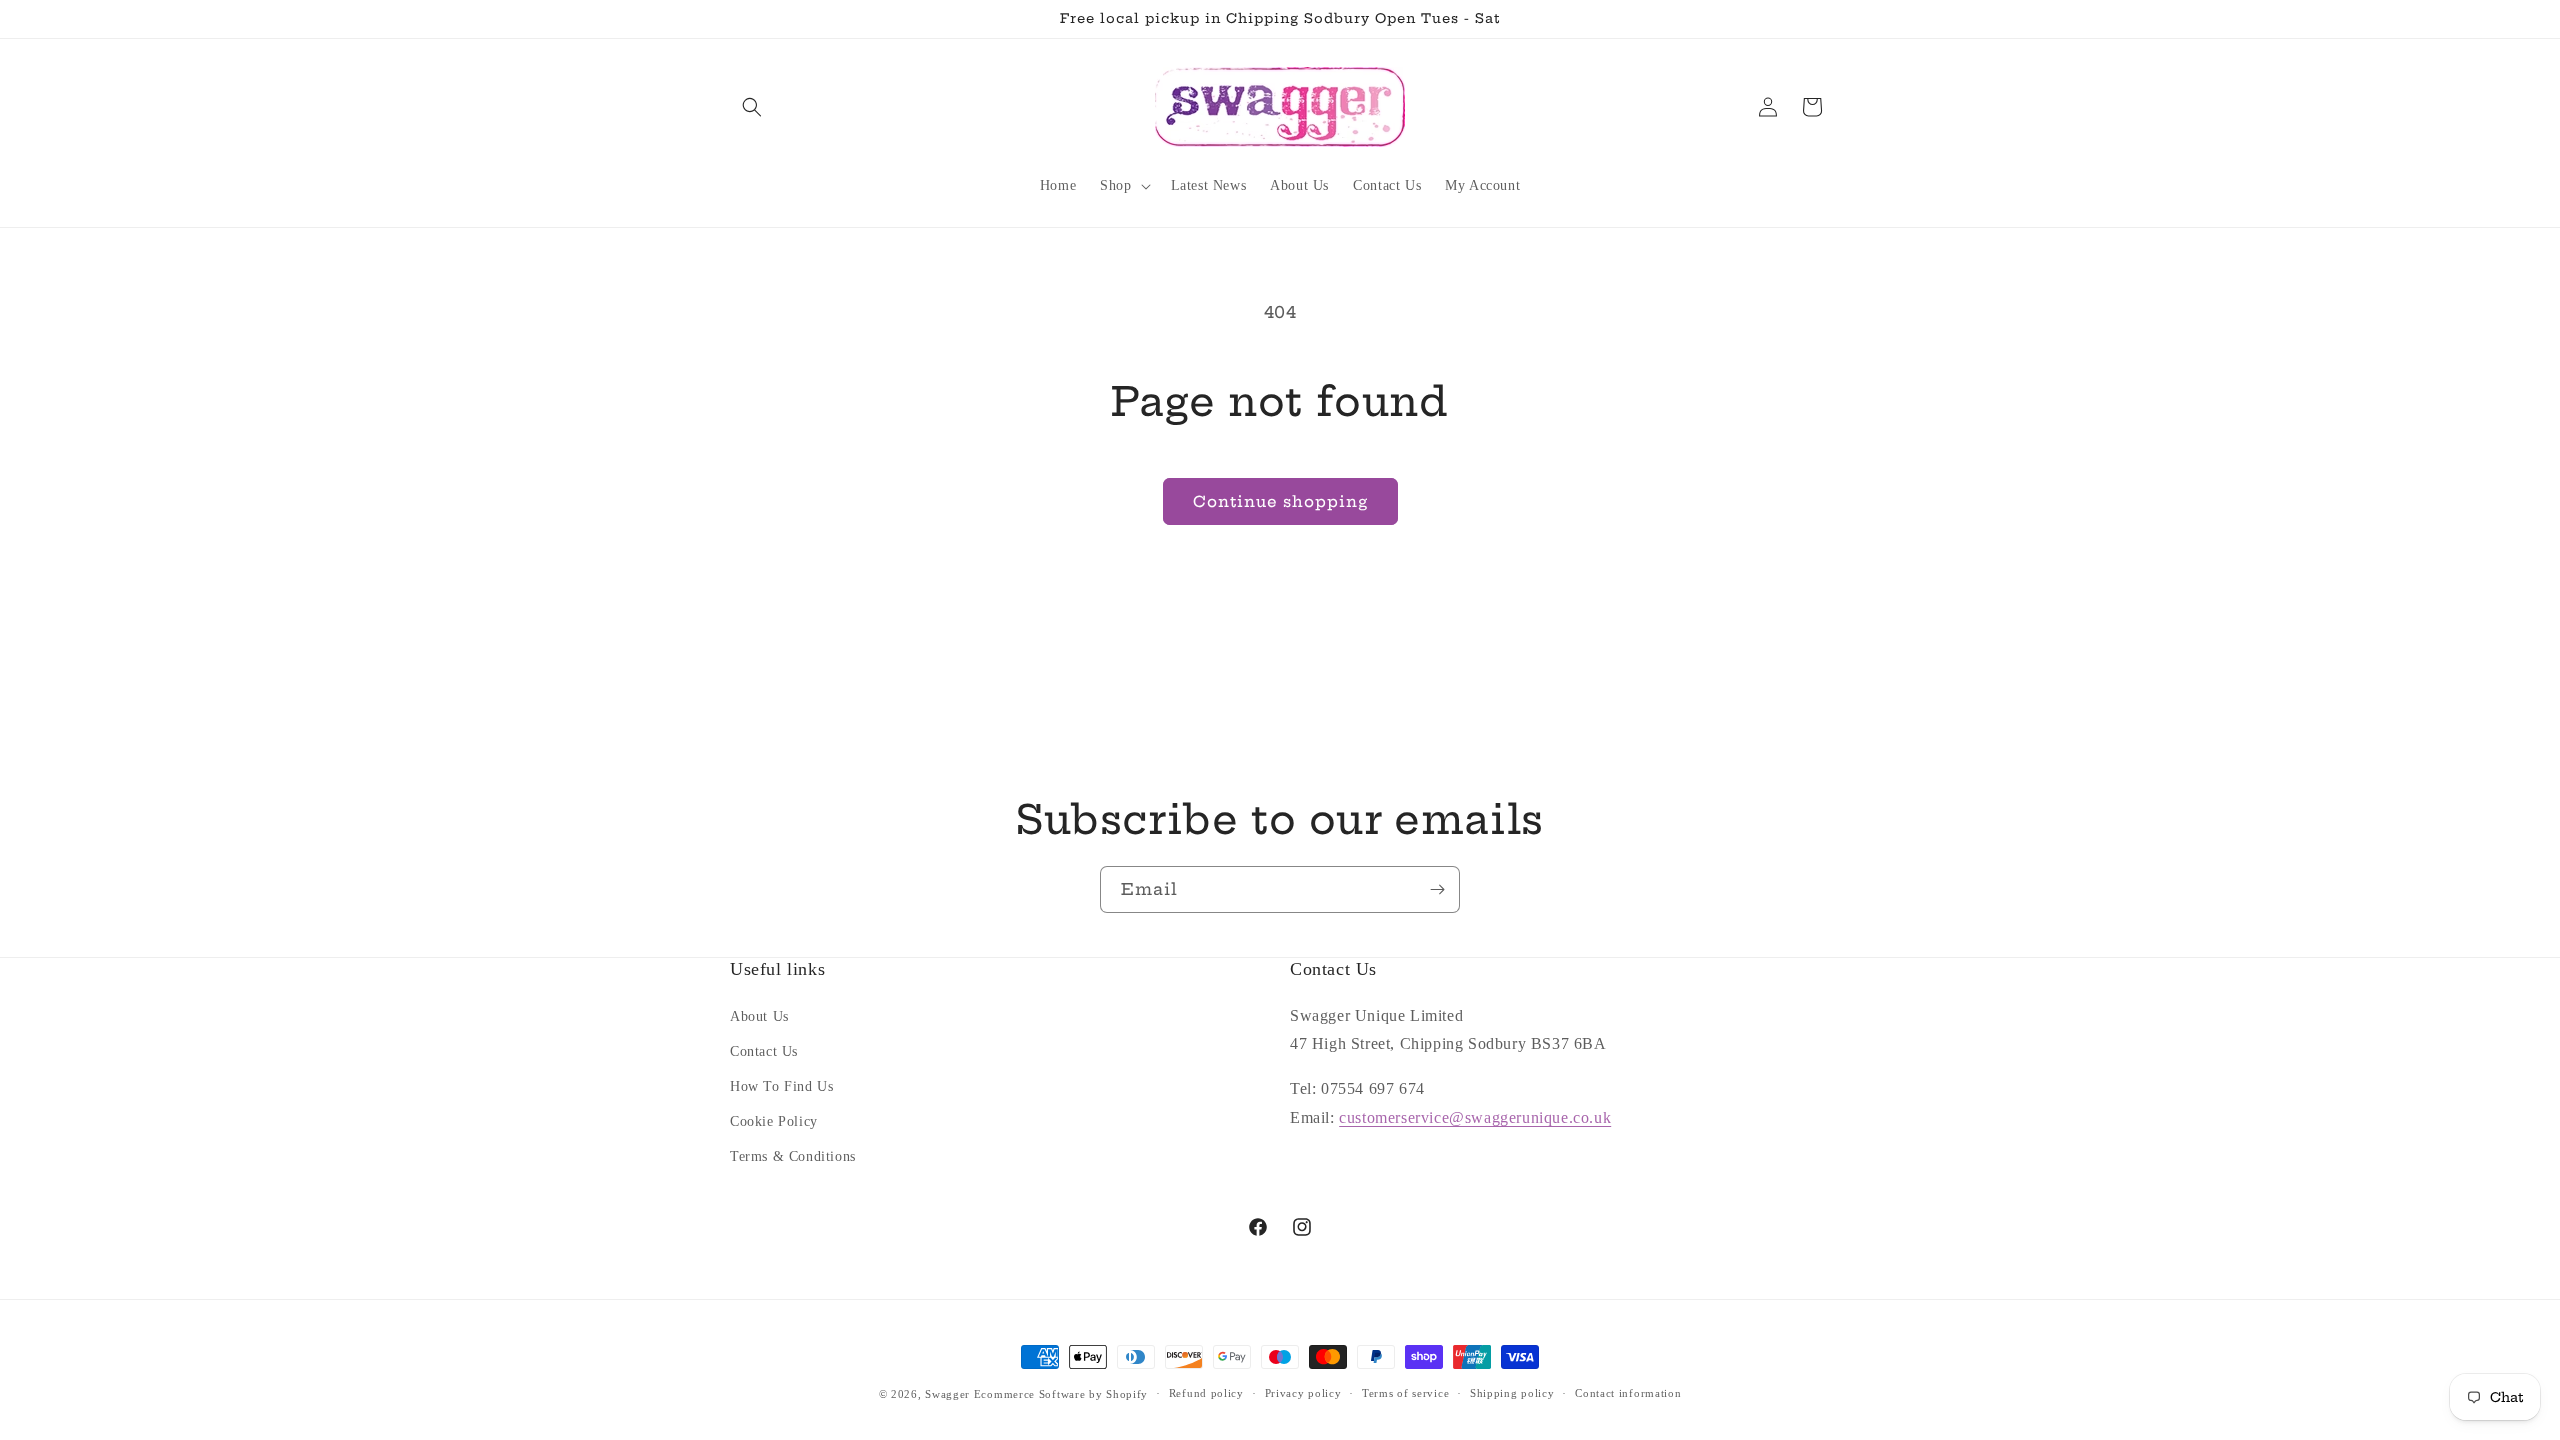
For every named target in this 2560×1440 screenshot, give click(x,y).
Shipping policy (1512, 1393)
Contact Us (764, 1051)
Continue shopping (1280, 501)
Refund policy (1206, 1393)
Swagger (947, 1394)
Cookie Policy (774, 1121)
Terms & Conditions (793, 1156)
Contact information (1628, 1393)
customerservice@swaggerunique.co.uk (1475, 1117)
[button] (752, 107)
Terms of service (1405, 1393)
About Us (759, 1016)
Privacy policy (1303, 1393)
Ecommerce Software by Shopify (1061, 1394)
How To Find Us (781, 1086)
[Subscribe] (1437, 889)
